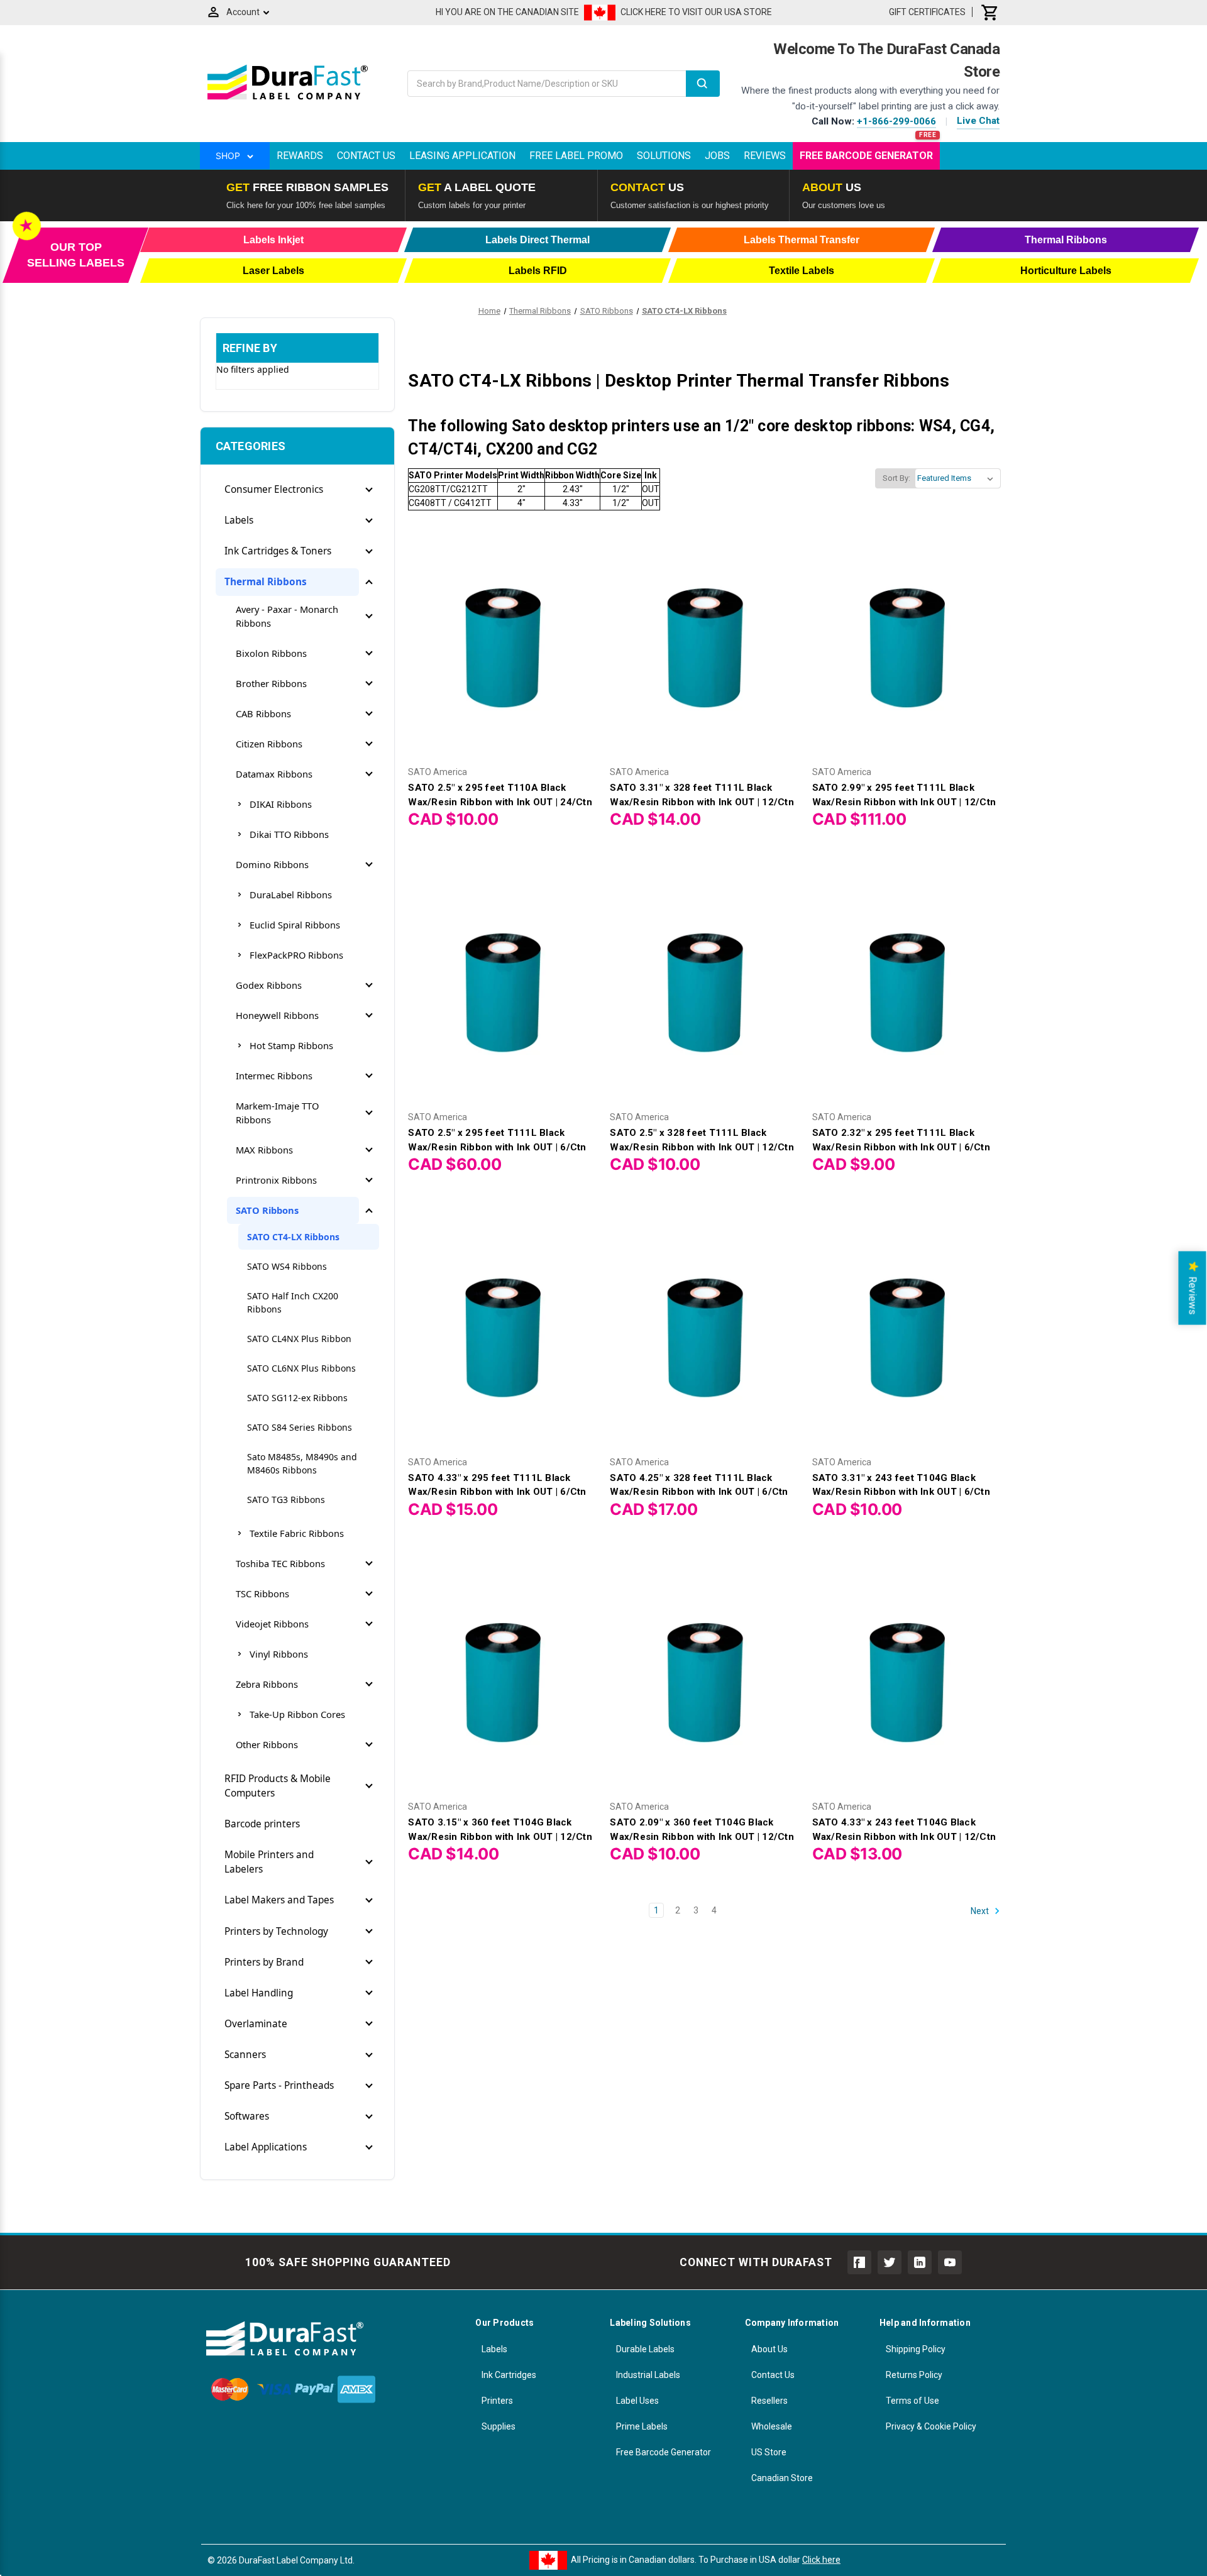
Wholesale (772, 2426)
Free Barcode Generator (866, 156)
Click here (821, 2560)
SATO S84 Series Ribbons (300, 1427)
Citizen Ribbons (269, 744)
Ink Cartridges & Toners (278, 551)
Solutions (664, 156)
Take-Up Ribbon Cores (297, 1714)
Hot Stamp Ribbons (291, 1045)
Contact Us (366, 156)
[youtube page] (950, 2262)
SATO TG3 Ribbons (286, 1500)
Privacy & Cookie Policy (931, 2426)
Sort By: (896, 478)
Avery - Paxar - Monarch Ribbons (287, 616)
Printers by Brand (264, 1962)
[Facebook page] (859, 2262)
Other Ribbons (267, 1744)
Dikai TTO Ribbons (289, 834)
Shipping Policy (916, 2349)
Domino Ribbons (272, 864)
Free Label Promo (576, 156)
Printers (497, 2401)
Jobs (717, 156)
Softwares (247, 2116)
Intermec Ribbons (274, 1076)
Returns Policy (914, 2375)
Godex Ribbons (269, 985)
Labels (239, 520)
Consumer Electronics (274, 489)
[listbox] (958, 478)
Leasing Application (462, 156)
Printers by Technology (276, 1931)
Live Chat (978, 121)
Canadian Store (782, 2478)
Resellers (769, 2401)
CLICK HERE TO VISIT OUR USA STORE (696, 12)
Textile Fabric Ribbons (297, 1533)
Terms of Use (912, 2401)
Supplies (499, 2426)
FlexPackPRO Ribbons (296, 955)
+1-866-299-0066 (896, 121)
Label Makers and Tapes (279, 1900)
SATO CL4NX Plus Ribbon (299, 1339)
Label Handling (259, 1993)
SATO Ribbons (267, 1210)
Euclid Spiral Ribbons (295, 925)
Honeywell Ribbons (277, 1015)
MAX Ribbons (264, 1150)
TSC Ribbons (262, 1593)
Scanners (245, 2055)
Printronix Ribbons (276, 1180)
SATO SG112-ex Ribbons (297, 1398)
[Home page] (288, 99)
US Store (769, 2452)
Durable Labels (645, 2349)
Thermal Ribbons (266, 582)
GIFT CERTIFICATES (927, 12)
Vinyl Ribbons (279, 1654)
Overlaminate (256, 2024)
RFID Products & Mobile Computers (278, 1786)
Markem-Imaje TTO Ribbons (277, 1113)
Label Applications (266, 2147)
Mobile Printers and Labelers (269, 1862)
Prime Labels (642, 2426)
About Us (769, 2349)
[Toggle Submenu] (369, 490)
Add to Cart (502, 645)
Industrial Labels (648, 2375)
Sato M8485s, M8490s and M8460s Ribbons (302, 1463)
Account (243, 12)
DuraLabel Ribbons (291, 894)
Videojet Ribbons (272, 1624)
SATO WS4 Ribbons (287, 1266)
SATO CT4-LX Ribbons (293, 1237)
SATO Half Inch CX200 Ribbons (293, 1302)
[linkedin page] (920, 2262)
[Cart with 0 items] (990, 12)
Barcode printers (262, 1824)
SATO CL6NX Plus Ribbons (301, 1368)
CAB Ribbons (263, 713)
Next (981, 1911)
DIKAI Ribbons (281, 804)
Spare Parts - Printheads (279, 2085)
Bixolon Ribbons (271, 653)
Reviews (765, 156)
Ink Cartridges (509, 2375)
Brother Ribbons (271, 683)
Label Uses (637, 2401)
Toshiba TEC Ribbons (280, 1563)
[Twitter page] (890, 2262)
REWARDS (300, 156)
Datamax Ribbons (274, 774)
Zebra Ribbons (267, 1684)
